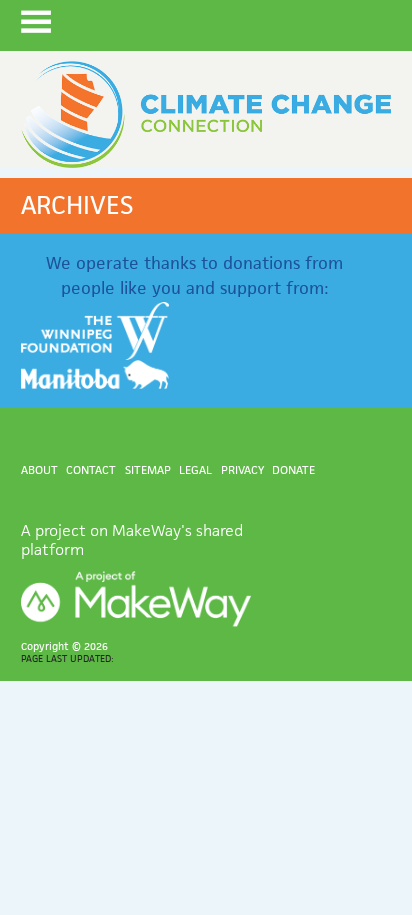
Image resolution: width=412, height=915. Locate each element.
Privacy (242, 469)
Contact (91, 469)
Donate (293, 469)
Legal (195, 469)
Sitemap (148, 469)
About (39, 469)
